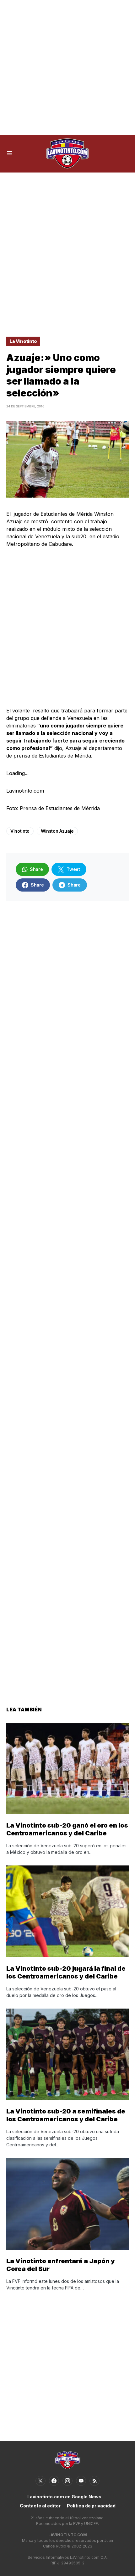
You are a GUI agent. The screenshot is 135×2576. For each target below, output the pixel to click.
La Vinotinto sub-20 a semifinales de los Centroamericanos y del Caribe (66, 2115)
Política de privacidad (91, 2506)
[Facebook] (54, 2481)
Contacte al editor (40, 2506)
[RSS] (94, 2481)
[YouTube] (81, 2481)
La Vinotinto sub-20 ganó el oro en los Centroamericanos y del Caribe (67, 1829)
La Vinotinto (23, 341)
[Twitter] (40, 2481)
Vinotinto (20, 831)
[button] (10, 153)
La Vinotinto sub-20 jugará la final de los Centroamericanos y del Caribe (66, 1972)
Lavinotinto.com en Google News (64, 2497)
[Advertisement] (67, 67)
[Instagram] (67, 2481)
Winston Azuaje (57, 831)
